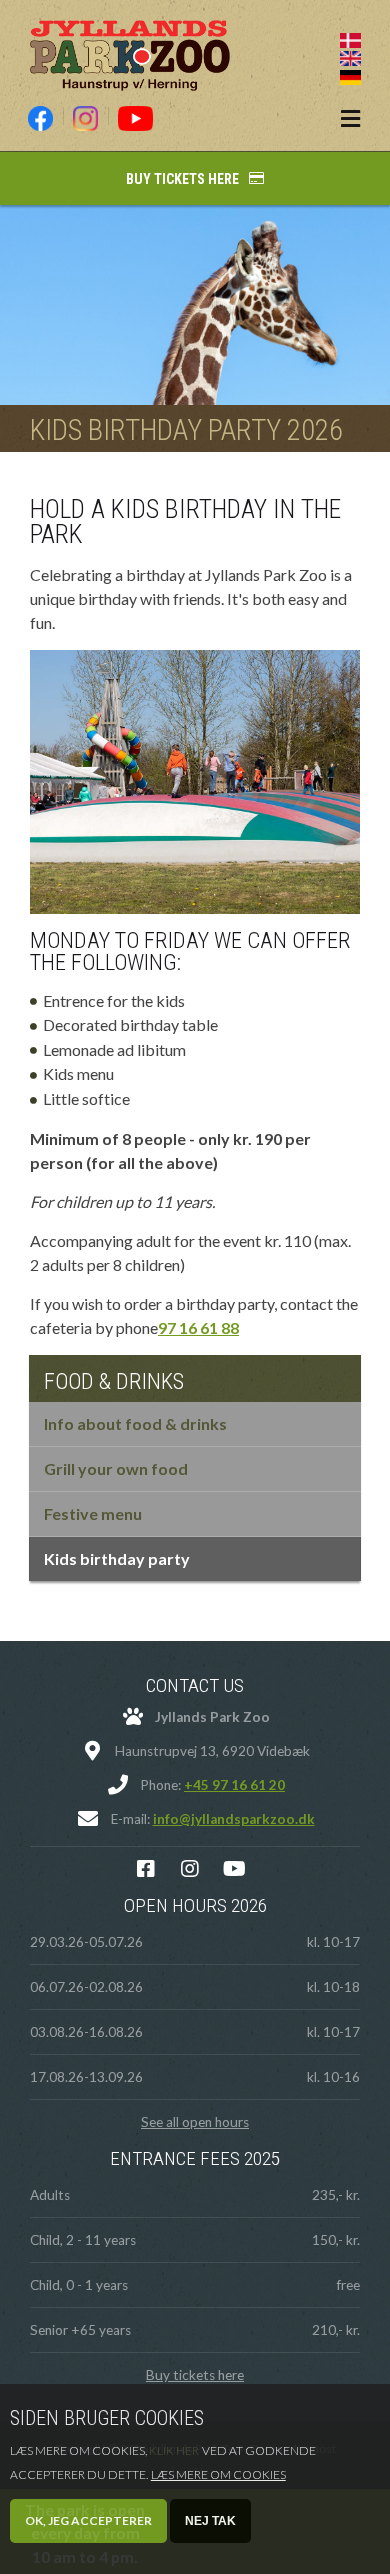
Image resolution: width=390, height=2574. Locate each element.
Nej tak (210, 2521)
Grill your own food (116, 1468)
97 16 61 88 (198, 1327)
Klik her (174, 2450)
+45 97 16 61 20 (234, 1785)
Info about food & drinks (135, 1423)
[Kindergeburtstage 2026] (350, 75)
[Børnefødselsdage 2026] (350, 38)
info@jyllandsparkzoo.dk (234, 1819)
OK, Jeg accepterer (88, 2520)
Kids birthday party (117, 1558)
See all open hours (195, 2122)
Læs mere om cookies (218, 2474)
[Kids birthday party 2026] (350, 57)
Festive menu (93, 1513)
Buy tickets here (182, 179)
